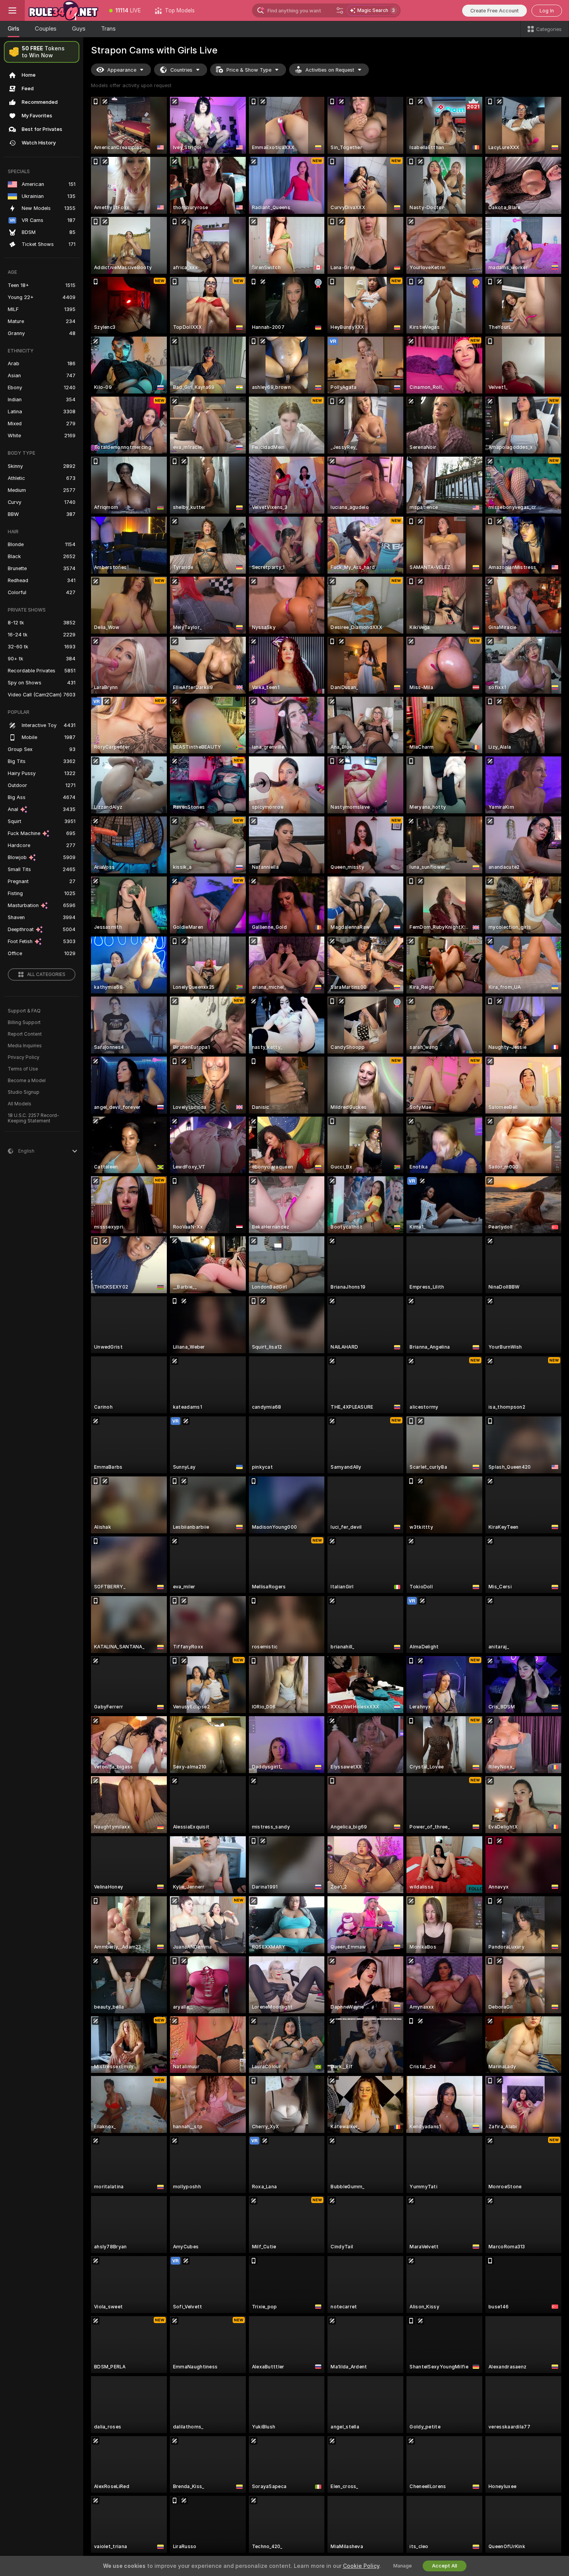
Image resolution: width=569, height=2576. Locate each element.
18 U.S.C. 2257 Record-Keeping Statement (33, 1118)
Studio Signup (24, 1092)
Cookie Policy (361, 2566)
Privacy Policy (24, 1057)
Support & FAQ (24, 1011)
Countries (181, 70)
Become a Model (27, 1081)
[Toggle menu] (12, 10)
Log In (547, 11)
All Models (20, 1104)
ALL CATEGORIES (46, 974)
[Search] (340, 10)
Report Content (25, 1034)
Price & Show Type (249, 70)
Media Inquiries (25, 1046)
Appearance (122, 70)
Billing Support (24, 1022)
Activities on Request (330, 70)
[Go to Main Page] (63, 10)
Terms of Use (23, 1069)
